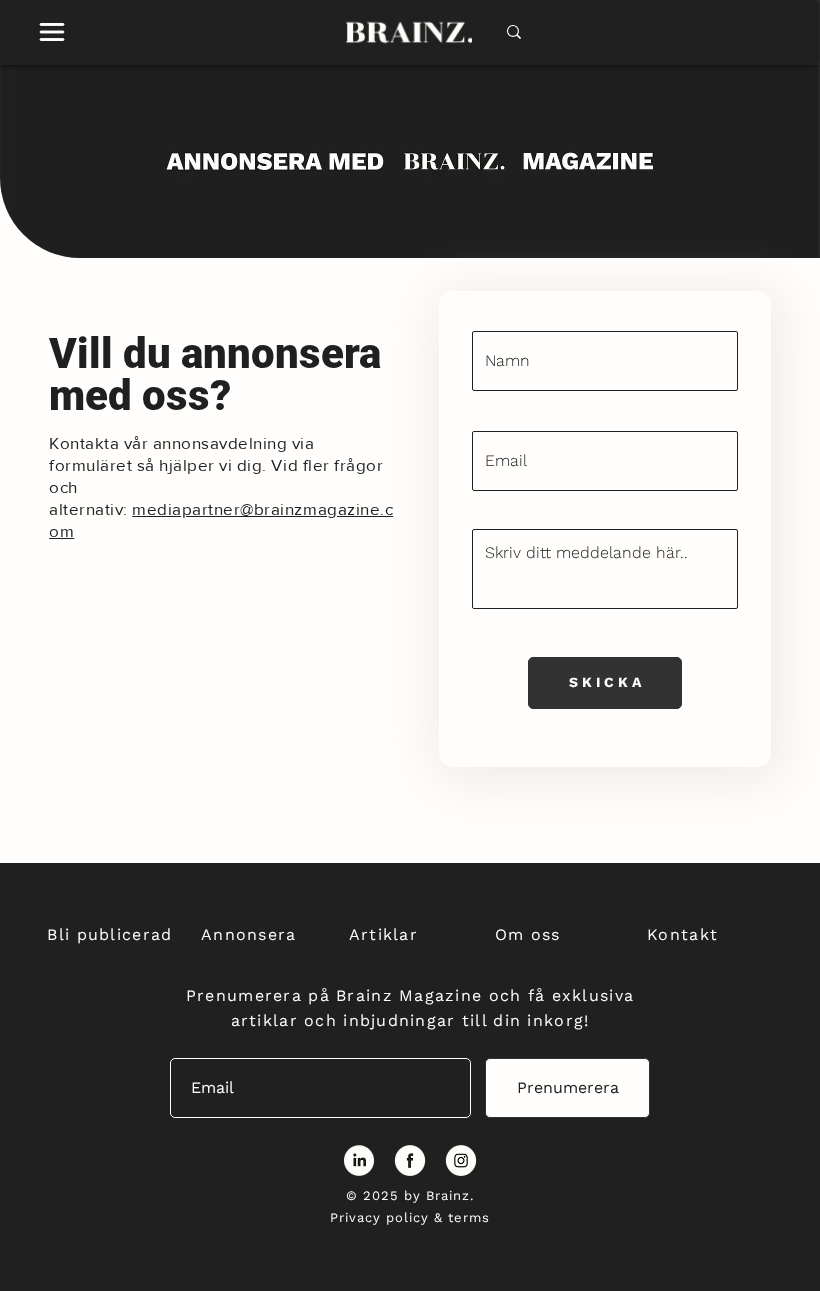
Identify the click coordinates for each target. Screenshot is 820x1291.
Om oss (528, 934)
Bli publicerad (109, 934)
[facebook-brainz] (410, 1160)
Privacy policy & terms (410, 1217)
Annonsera (249, 934)
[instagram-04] (461, 1160)
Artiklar (383, 934)
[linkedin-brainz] (359, 1160)
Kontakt (682, 934)
